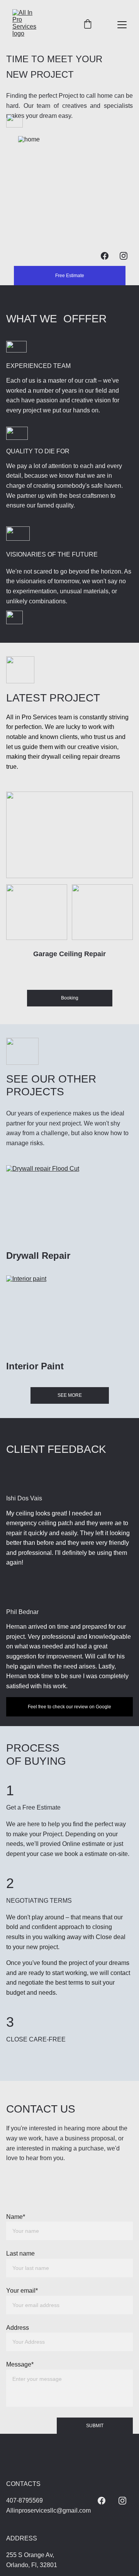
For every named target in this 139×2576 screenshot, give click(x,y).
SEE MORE (70, 1395)
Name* (16, 2217)
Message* (20, 2364)
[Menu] (122, 25)
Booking (70, 998)
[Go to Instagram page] (124, 256)
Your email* (22, 2291)
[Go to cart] (88, 25)
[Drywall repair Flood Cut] (69, 1205)
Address (18, 2328)
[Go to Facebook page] (105, 256)
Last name (20, 2253)
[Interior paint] (69, 1315)
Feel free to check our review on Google (69, 1707)
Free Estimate (70, 276)
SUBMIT (95, 2426)
